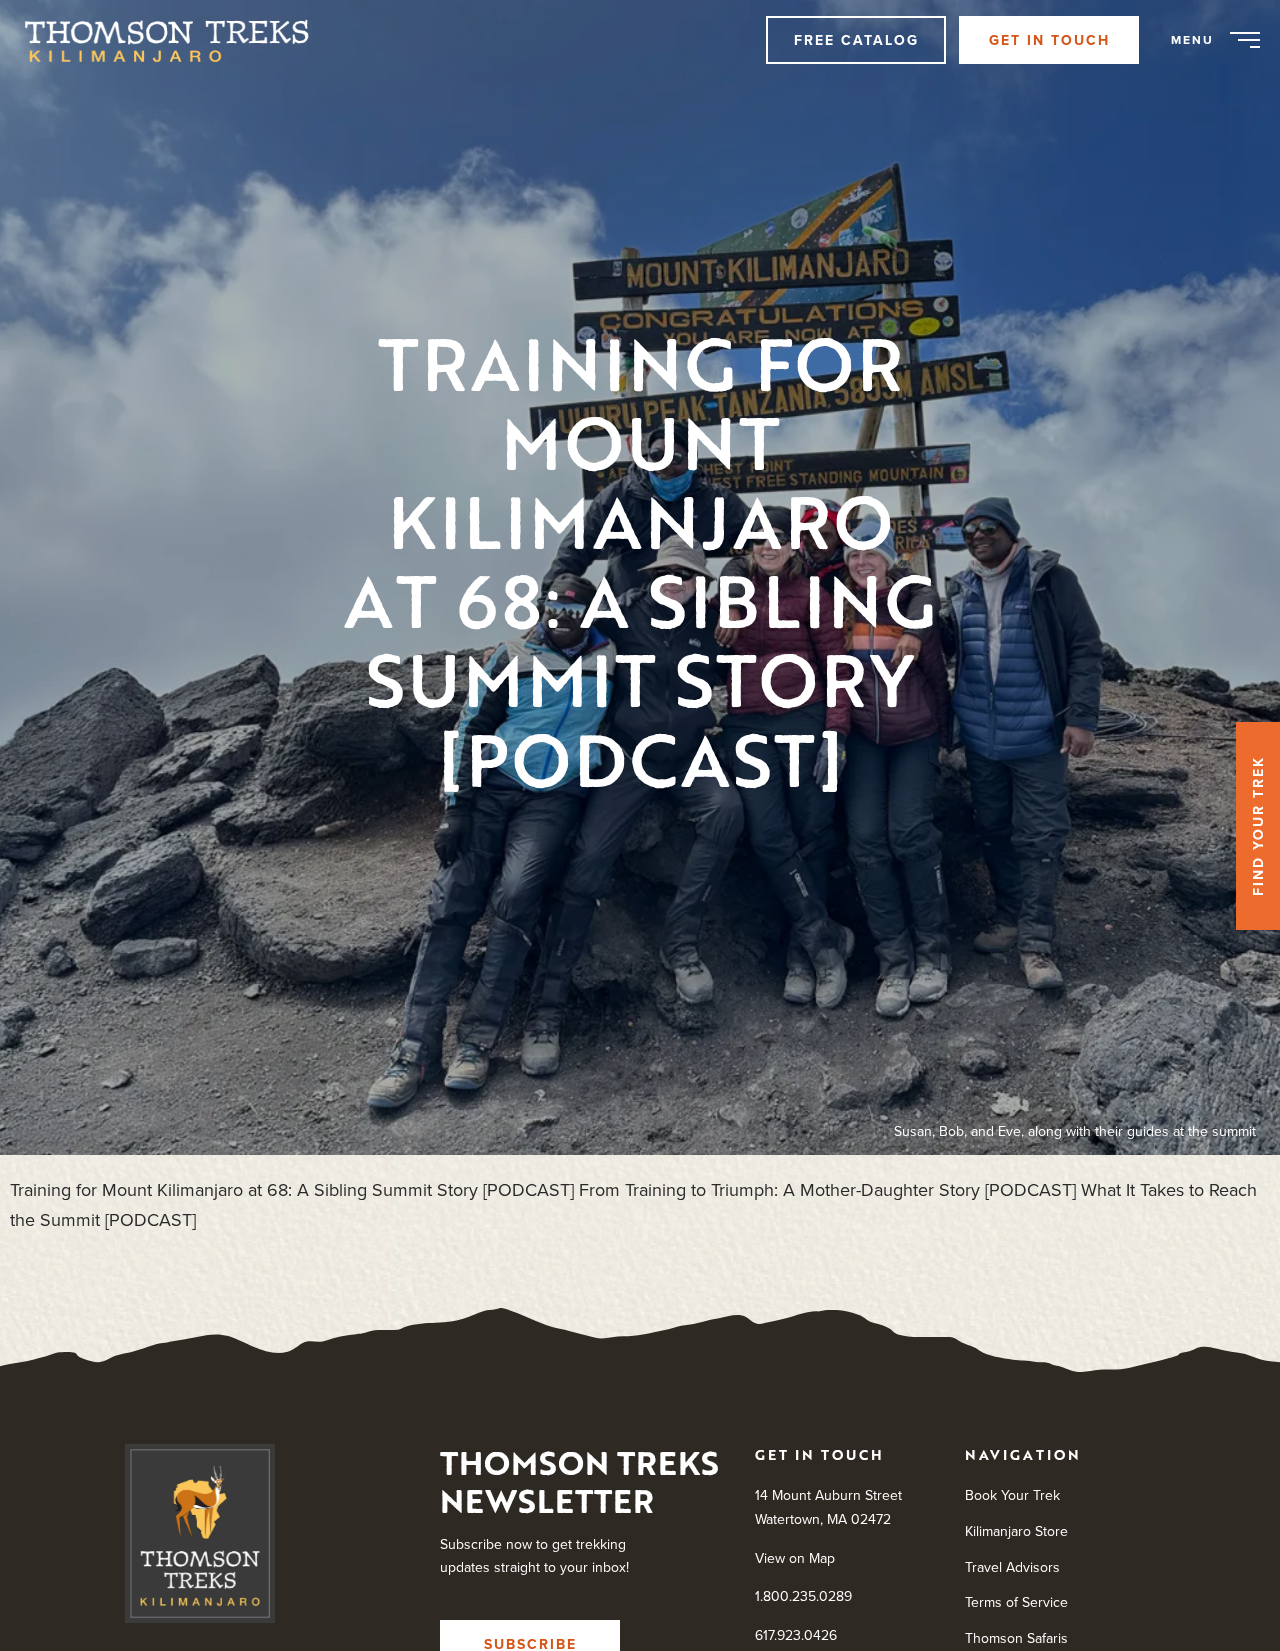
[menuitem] (177, 40)
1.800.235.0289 (803, 1596)
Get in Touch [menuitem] (1049, 40)
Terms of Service (1016, 1602)
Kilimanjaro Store (1016, 1531)
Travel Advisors (1012, 1567)
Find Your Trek (1258, 826)
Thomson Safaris (1016, 1638)
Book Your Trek (1012, 1495)
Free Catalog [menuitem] (856, 40)
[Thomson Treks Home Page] (200, 1538)
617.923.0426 (796, 1635)
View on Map (795, 1558)
